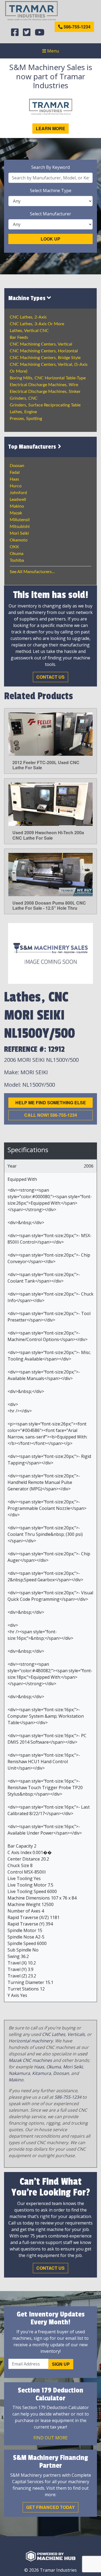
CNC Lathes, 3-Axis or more (37, 324)
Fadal (15, 472)
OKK (14, 547)
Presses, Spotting (26, 419)
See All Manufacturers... (32, 572)
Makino (17, 506)
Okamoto (19, 540)
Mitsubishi (20, 527)
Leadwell (18, 500)
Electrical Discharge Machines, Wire (44, 385)
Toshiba (17, 560)
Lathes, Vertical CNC (29, 331)
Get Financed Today (50, 2507)
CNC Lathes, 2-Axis (28, 317)
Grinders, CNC (24, 398)
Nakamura (19, 2073)
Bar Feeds (19, 337)
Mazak (16, 513)
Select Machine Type (51, 190)
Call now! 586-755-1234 (51, 1115)
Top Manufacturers (33, 447)
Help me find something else (51, 1103)
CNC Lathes (54, 2034)
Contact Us (50, 677)
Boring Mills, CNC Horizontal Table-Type (48, 378)
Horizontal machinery (31, 2041)
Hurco (16, 486)
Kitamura (41, 2073)
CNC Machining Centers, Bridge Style (45, 358)
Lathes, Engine (23, 412)
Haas (14, 479)
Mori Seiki (19, 533)
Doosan (17, 466)
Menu (53, 51)
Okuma (17, 554)
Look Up (50, 239)
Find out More (50, 2438)
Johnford (18, 493)
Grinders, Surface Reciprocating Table (45, 405)
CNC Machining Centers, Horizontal (44, 351)
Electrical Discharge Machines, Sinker (45, 392)
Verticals (76, 2034)
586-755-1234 (76, 27)
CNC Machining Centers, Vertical (41, 344)
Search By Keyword (50, 167)
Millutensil (20, 520)
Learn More (50, 128)
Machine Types (28, 298)
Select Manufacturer (50, 214)
